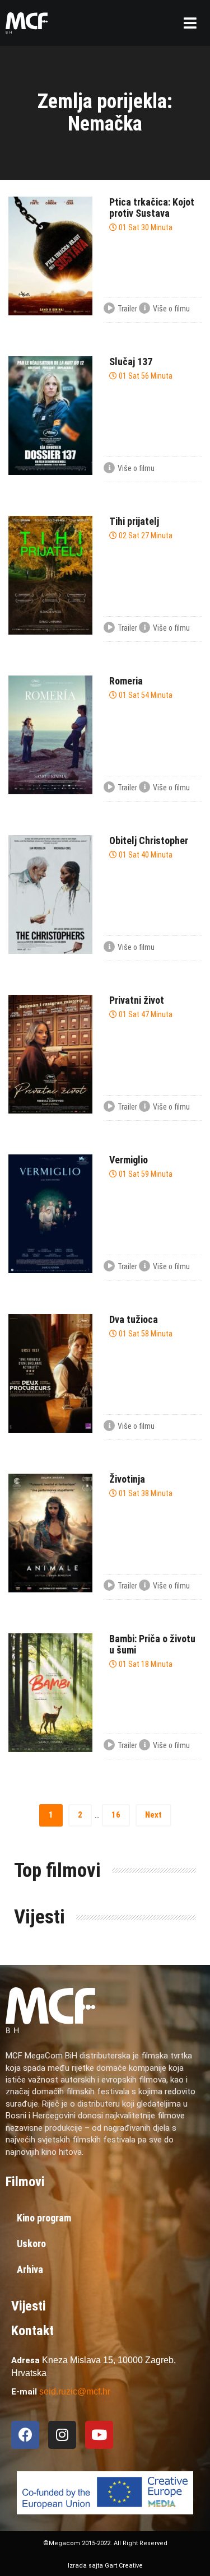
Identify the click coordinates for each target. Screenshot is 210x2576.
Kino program (44, 2218)
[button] (190, 23)
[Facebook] (25, 2435)
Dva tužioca (134, 1319)
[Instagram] (62, 2435)
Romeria (126, 681)
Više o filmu (171, 309)
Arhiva (30, 2269)
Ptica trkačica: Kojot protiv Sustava (152, 208)
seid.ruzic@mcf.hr (75, 2391)
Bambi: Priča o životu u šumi (152, 1644)
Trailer (127, 309)
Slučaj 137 (131, 362)
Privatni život (137, 1000)
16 (116, 1815)
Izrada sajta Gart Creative (105, 2566)
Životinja (127, 1479)
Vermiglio (129, 1160)
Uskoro (31, 2244)
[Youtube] (99, 2435)
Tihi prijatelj (134, 521)
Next (153, 1815)
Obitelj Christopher (149, 840)
